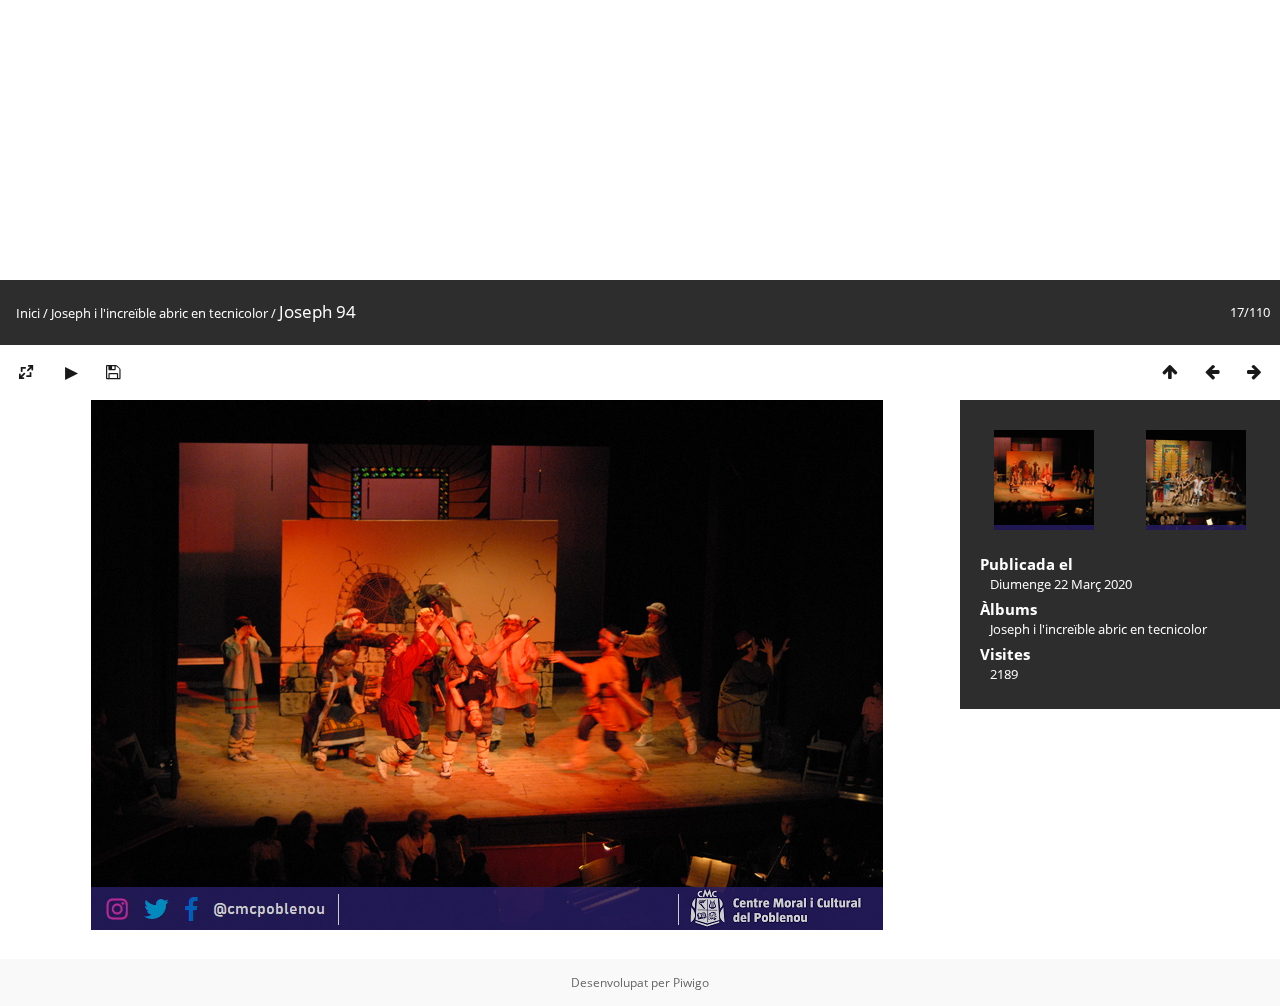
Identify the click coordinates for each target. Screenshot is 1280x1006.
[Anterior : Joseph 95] (1212, 371)
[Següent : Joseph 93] (1254, 371)
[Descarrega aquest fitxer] (113, 371)
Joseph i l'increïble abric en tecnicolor (159, 313)
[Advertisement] (600, 140)
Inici (28, 313)
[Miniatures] (1170, 371)
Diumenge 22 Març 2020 (1061, 584)
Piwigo (691, 982)
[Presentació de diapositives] (71, 371)
